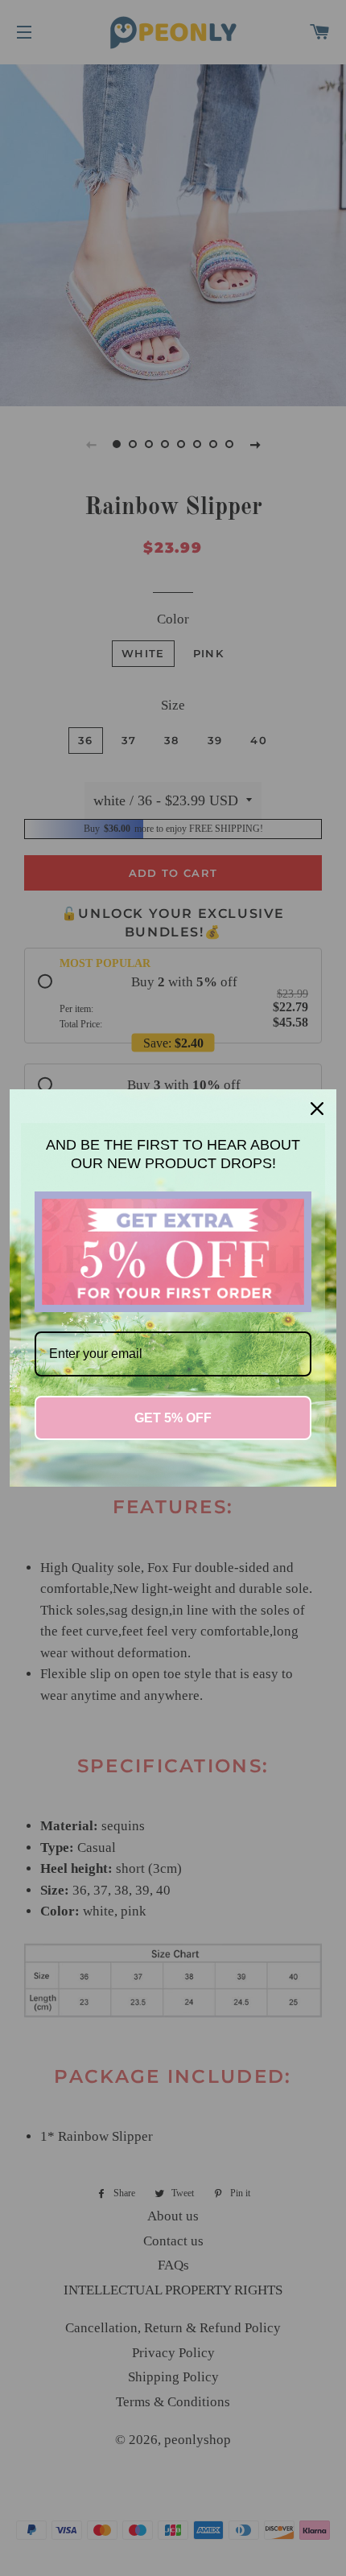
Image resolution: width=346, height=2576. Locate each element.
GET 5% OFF (173, 1418)
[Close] (317, 1109)
